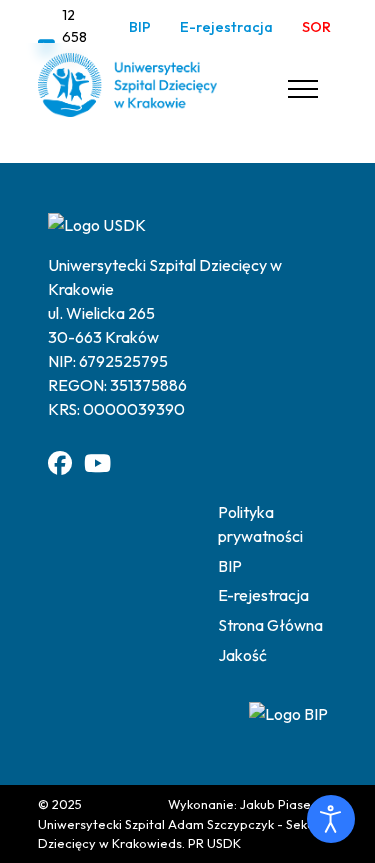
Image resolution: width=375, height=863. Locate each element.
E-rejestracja (226, 27)
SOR (316, 27)
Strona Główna (270, 625)
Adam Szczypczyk (221, 824)
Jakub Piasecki (283, 804)
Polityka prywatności (260, 524)
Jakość (242, 655)
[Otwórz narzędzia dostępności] (331, 819)
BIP (140, 27)
